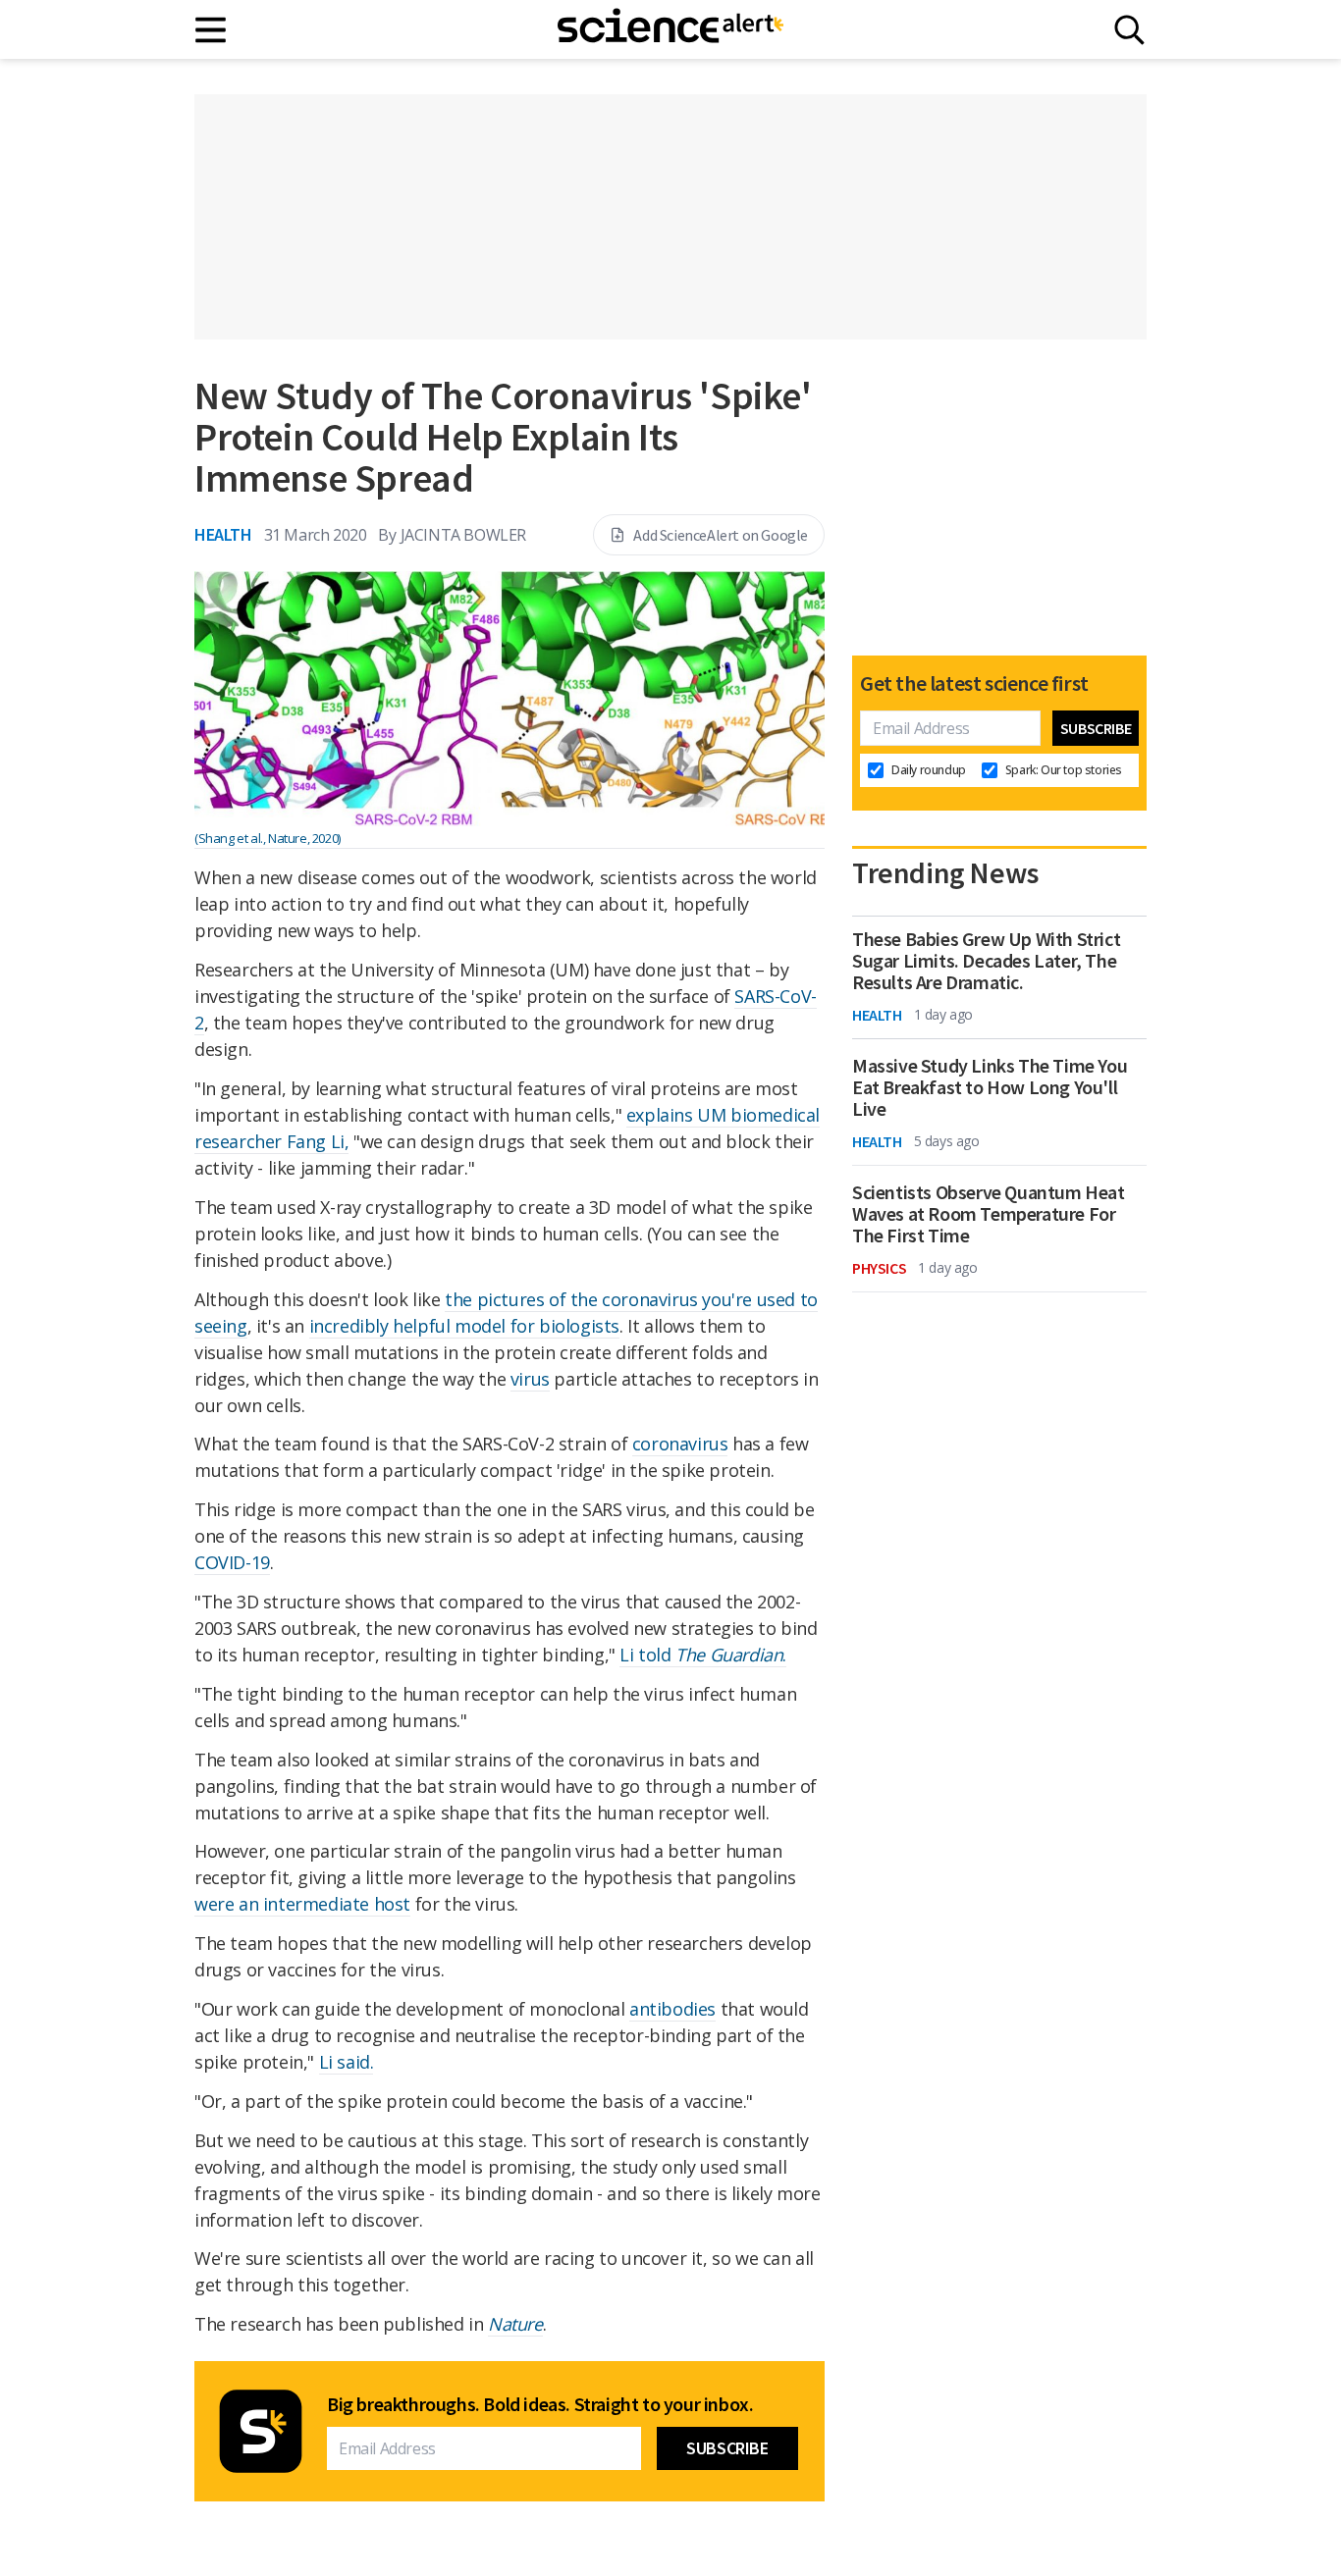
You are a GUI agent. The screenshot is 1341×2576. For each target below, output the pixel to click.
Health (223, 534)
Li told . (703, 1655)
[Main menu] (212, 30)
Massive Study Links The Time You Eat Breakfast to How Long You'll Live (990, 1087)
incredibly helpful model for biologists (464, 1326)
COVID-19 (232, 1562)
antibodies (672, 2009)
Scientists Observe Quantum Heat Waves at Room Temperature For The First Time (989, 1214)
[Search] (1129, 30)
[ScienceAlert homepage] (670, 29)
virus (530, 1379)
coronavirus (680, 1444)
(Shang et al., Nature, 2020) (268, 838)
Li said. (347, 2062)
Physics (879, 1268)
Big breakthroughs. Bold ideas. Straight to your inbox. (540, 2404)
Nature (515, 2324)
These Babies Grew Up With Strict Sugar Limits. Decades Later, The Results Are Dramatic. (986, 961)
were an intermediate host (302, 1904)
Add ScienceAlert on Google (721, 535)
